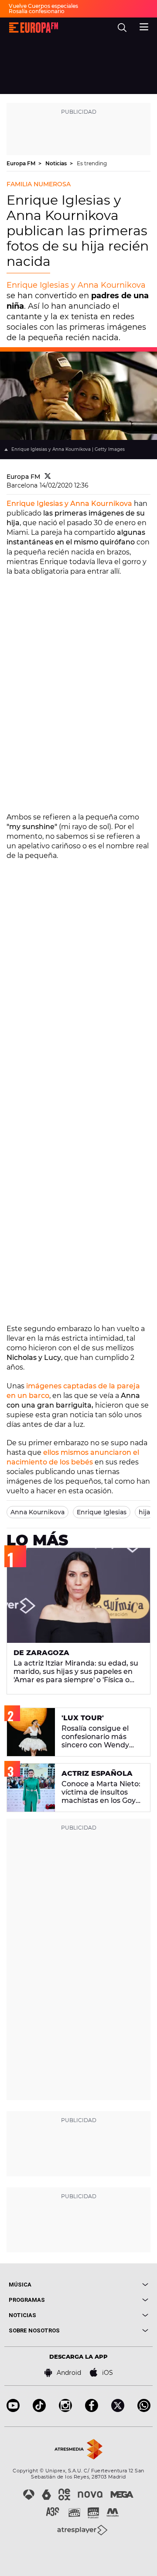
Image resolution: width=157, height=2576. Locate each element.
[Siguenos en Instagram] (65, 2410)
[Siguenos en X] (118, 2410)
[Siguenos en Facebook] (92, 2410)
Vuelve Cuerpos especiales (43, 6)
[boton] (113, 2285)
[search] (122, 28)
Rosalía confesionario (37, 11)
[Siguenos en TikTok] (39, 2410)
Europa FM (22, 163)
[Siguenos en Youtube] (13, 2410)
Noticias (57, 163)
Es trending (92, 163)
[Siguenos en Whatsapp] (144, 2410)
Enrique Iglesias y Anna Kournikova (76, 285)
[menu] (144, 26)
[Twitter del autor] (48, 477)
